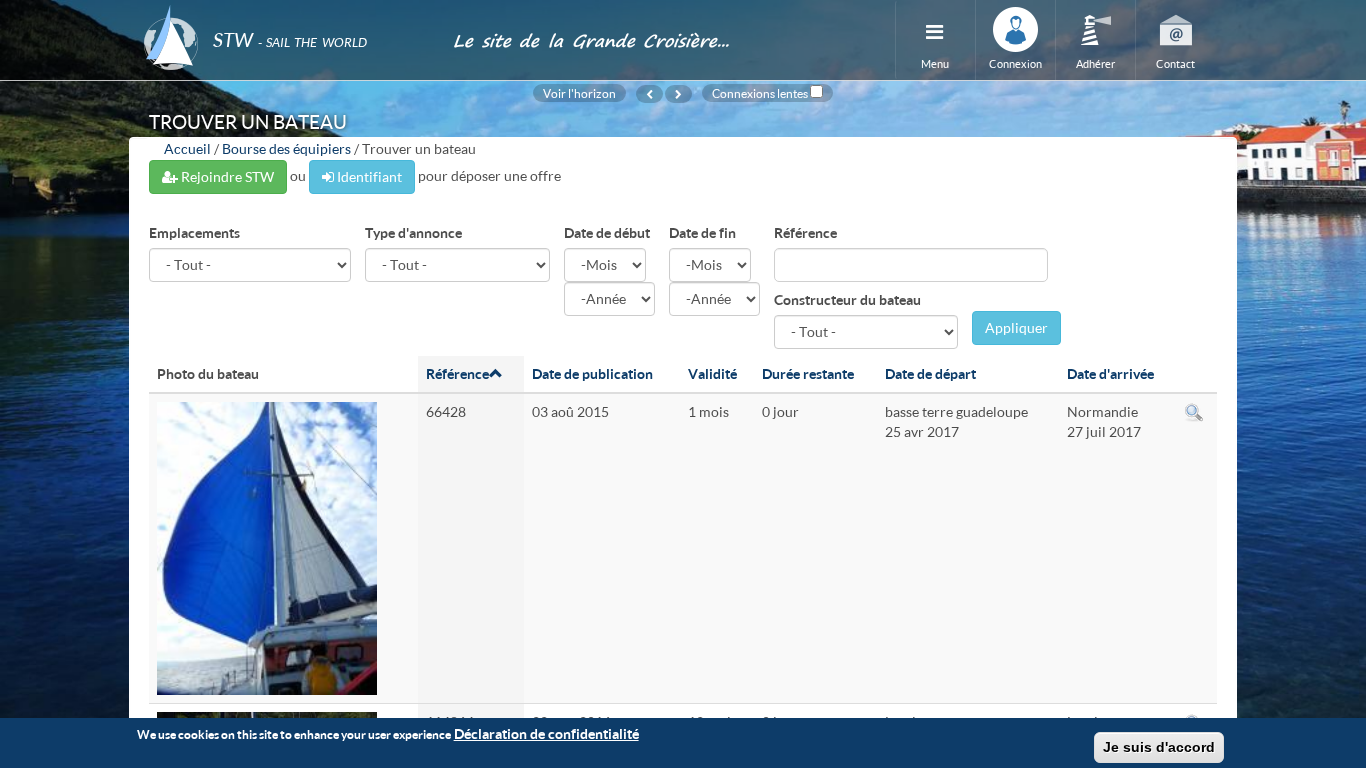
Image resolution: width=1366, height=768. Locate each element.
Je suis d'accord (1159, 747)
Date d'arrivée (1110, 373)
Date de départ (930, 373)
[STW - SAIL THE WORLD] (286, 12)
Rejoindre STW (226, 176)
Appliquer (1016, 327)
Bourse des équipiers (286, 148)
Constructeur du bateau (847, 299)
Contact (1175, 63)
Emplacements (194, 232)
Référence (805, 232)
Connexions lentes (760, 93)
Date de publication (592, 373)
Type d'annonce (413, 232)
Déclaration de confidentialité (546, 733)
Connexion (1015, 63)
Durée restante (808, 373)
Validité (712, 373)
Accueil (187, 148)
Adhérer (1095, 63)
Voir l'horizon (579, 93)
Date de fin (702, 232)
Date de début (607, 232)
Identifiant (368, 176)
